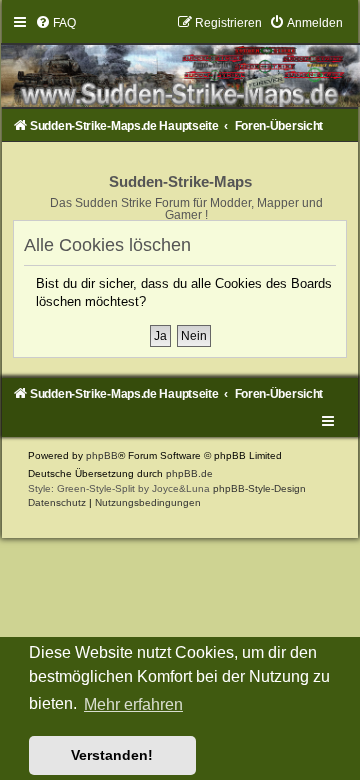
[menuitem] (55, 23)
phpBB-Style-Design (259, 488)
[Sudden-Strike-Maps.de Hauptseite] (180, 61)
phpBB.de (189, 473)
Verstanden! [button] (112, 755)
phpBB (102, 455)
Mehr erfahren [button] (133, 704)
